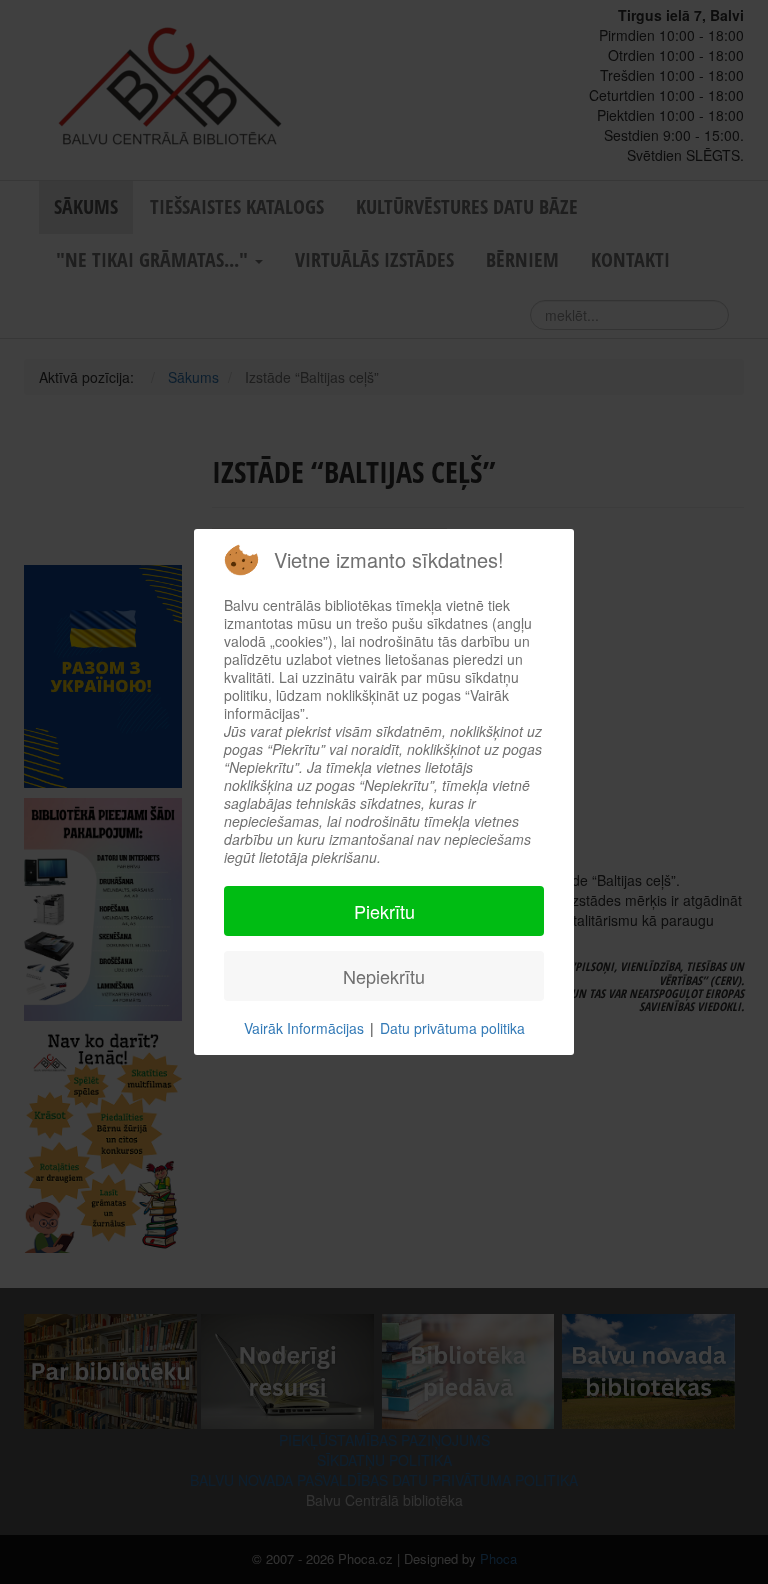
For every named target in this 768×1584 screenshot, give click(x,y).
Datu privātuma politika (452, 1028)
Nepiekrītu (384, 976)
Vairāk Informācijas (304, 1028)
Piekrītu (384, 911)
